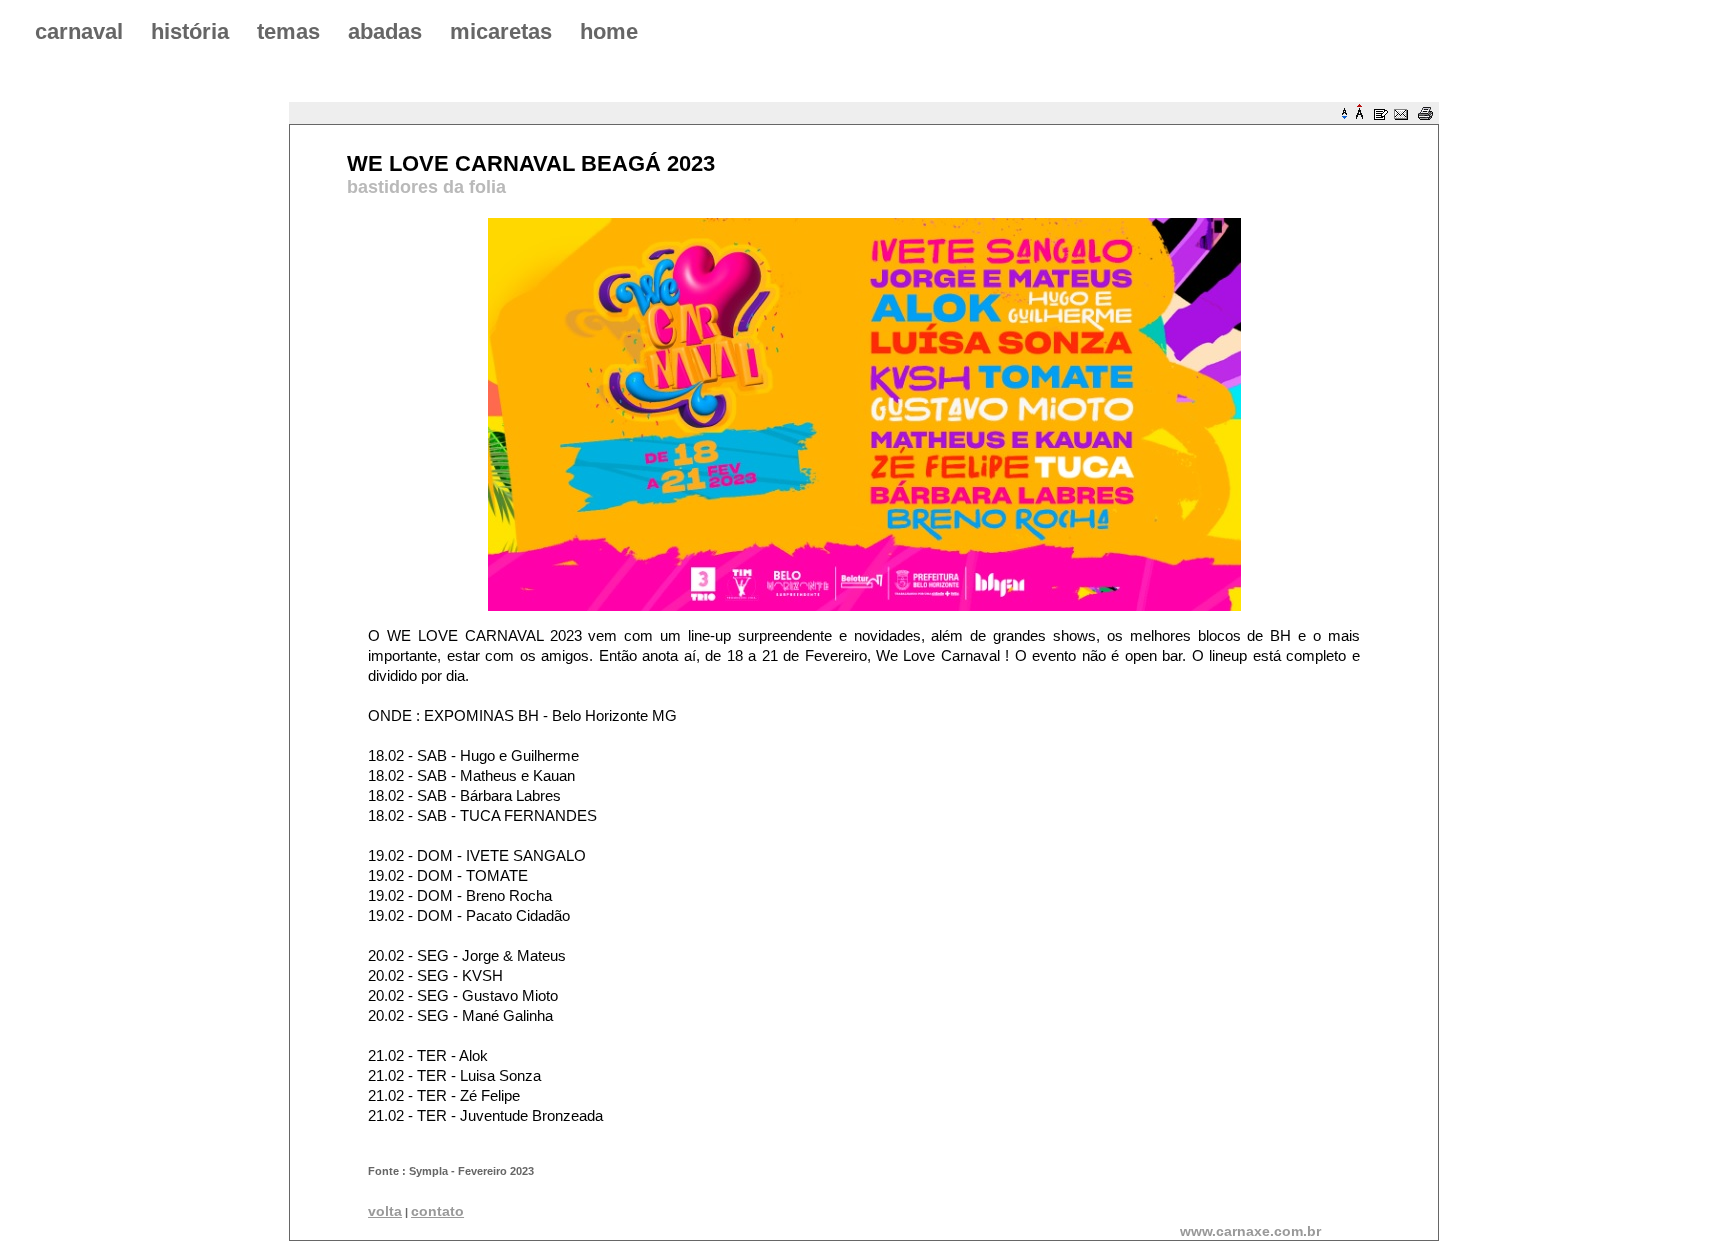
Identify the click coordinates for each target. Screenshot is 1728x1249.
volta (385, 1211)
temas (288, 31)
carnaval (79, 31)
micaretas (501, 31)
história (190, 31)
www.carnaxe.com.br (1250, 1231)
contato (437, 1211)
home (609, 31)
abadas (385, 31)
